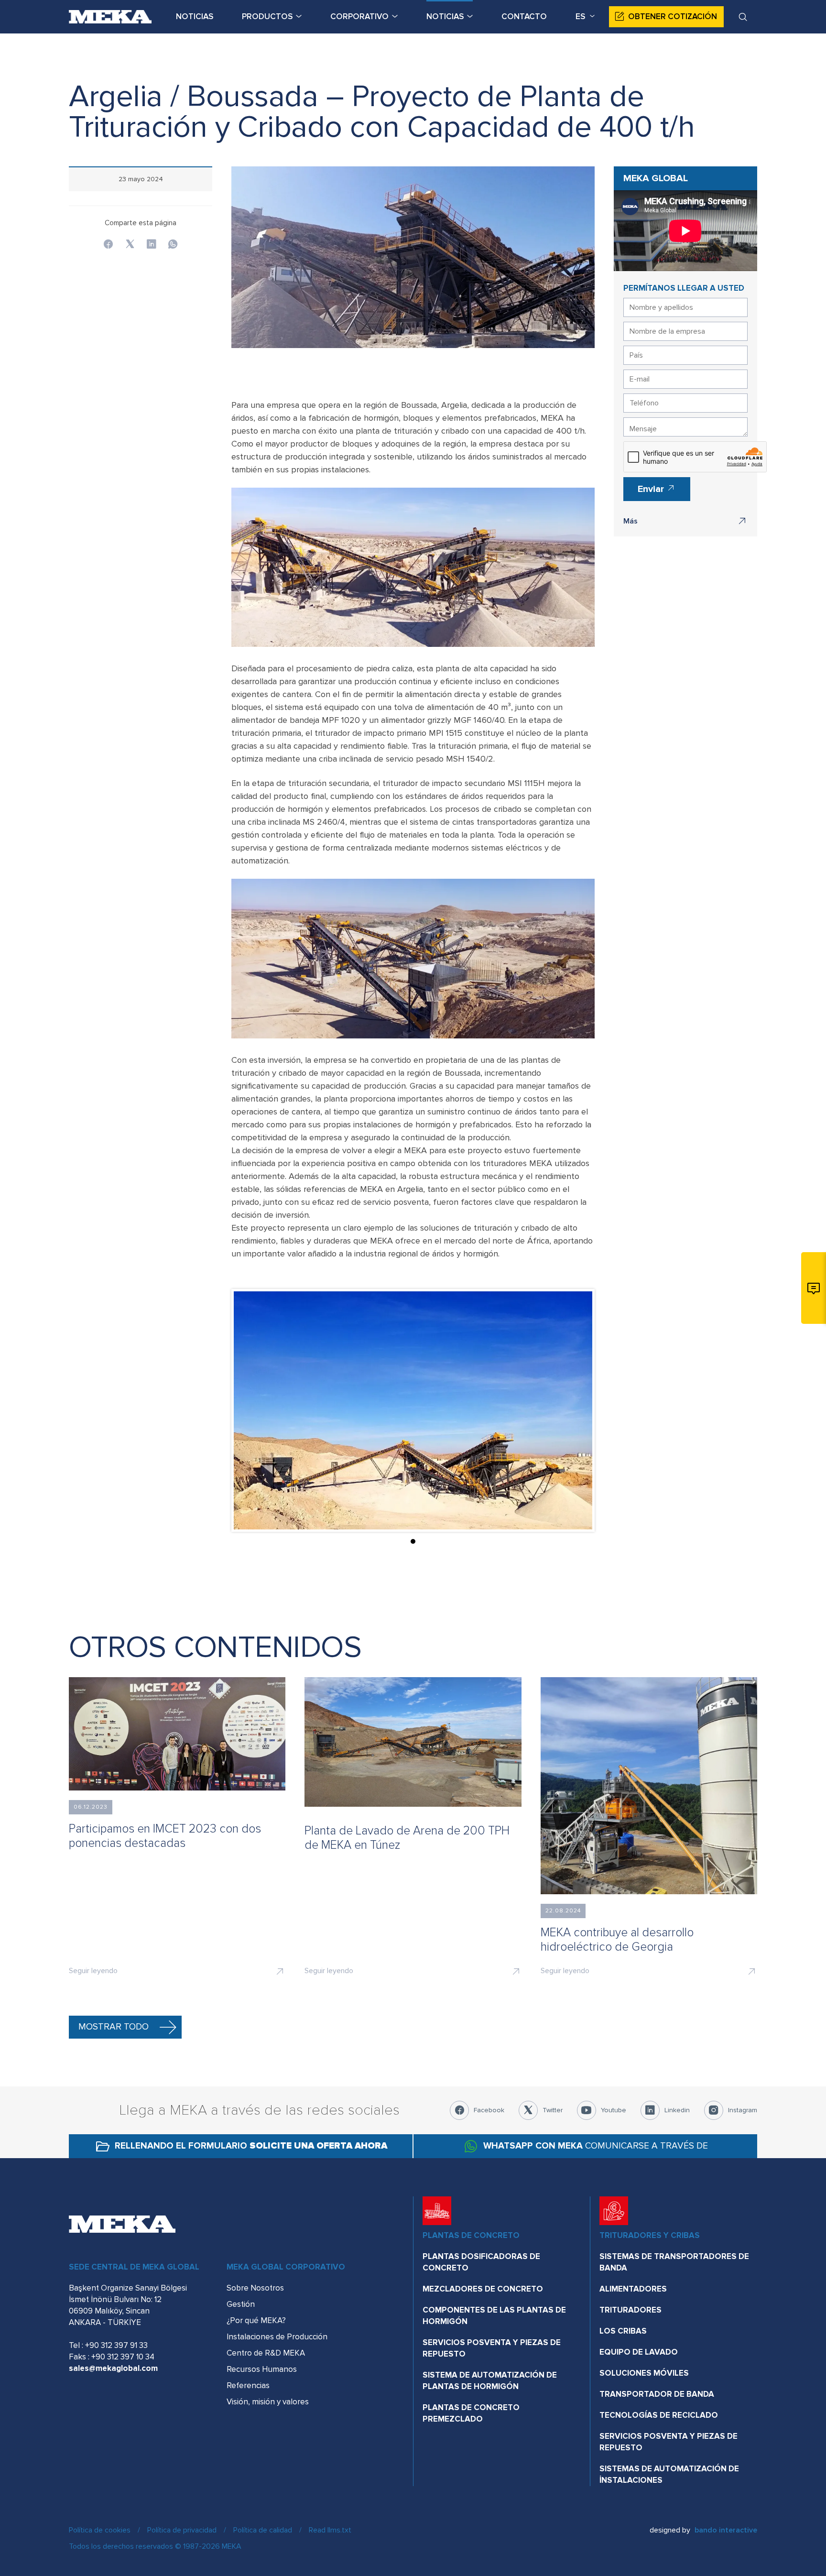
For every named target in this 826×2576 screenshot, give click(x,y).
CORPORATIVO (359, 16)
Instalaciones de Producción (277, 2337)
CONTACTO (524, 16)
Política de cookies (100, 2530)
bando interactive (726, 2530)
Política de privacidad (182, 2530)
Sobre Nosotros (255, 2288)
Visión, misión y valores (268, 2402)
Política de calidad (263, 2530)
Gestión (241, 2304)
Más (630, 521)
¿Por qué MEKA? (256, 2320)
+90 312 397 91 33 (116, 2345)
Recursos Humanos (262, 2369)
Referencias (248, 2385)
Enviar (652, 489)
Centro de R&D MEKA (266, 2353)
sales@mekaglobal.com (113, 2368)
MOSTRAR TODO (114, 2027)
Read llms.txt (330, 2530)
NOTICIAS (195, 16)
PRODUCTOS (267, 16)
